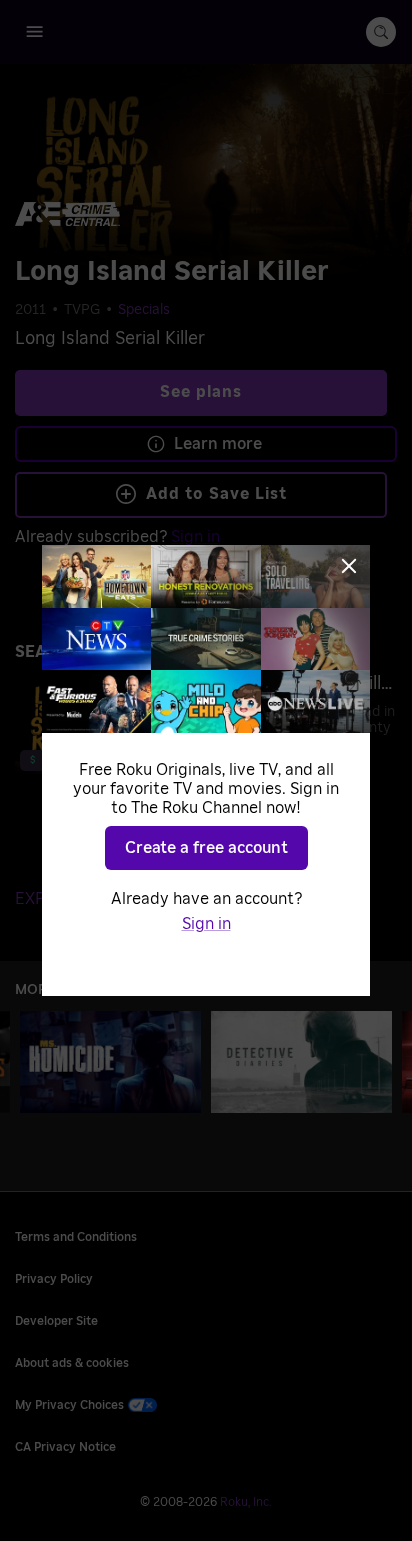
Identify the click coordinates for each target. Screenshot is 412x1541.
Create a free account (206, 848)
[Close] (349, 566)
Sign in (206, 924)
